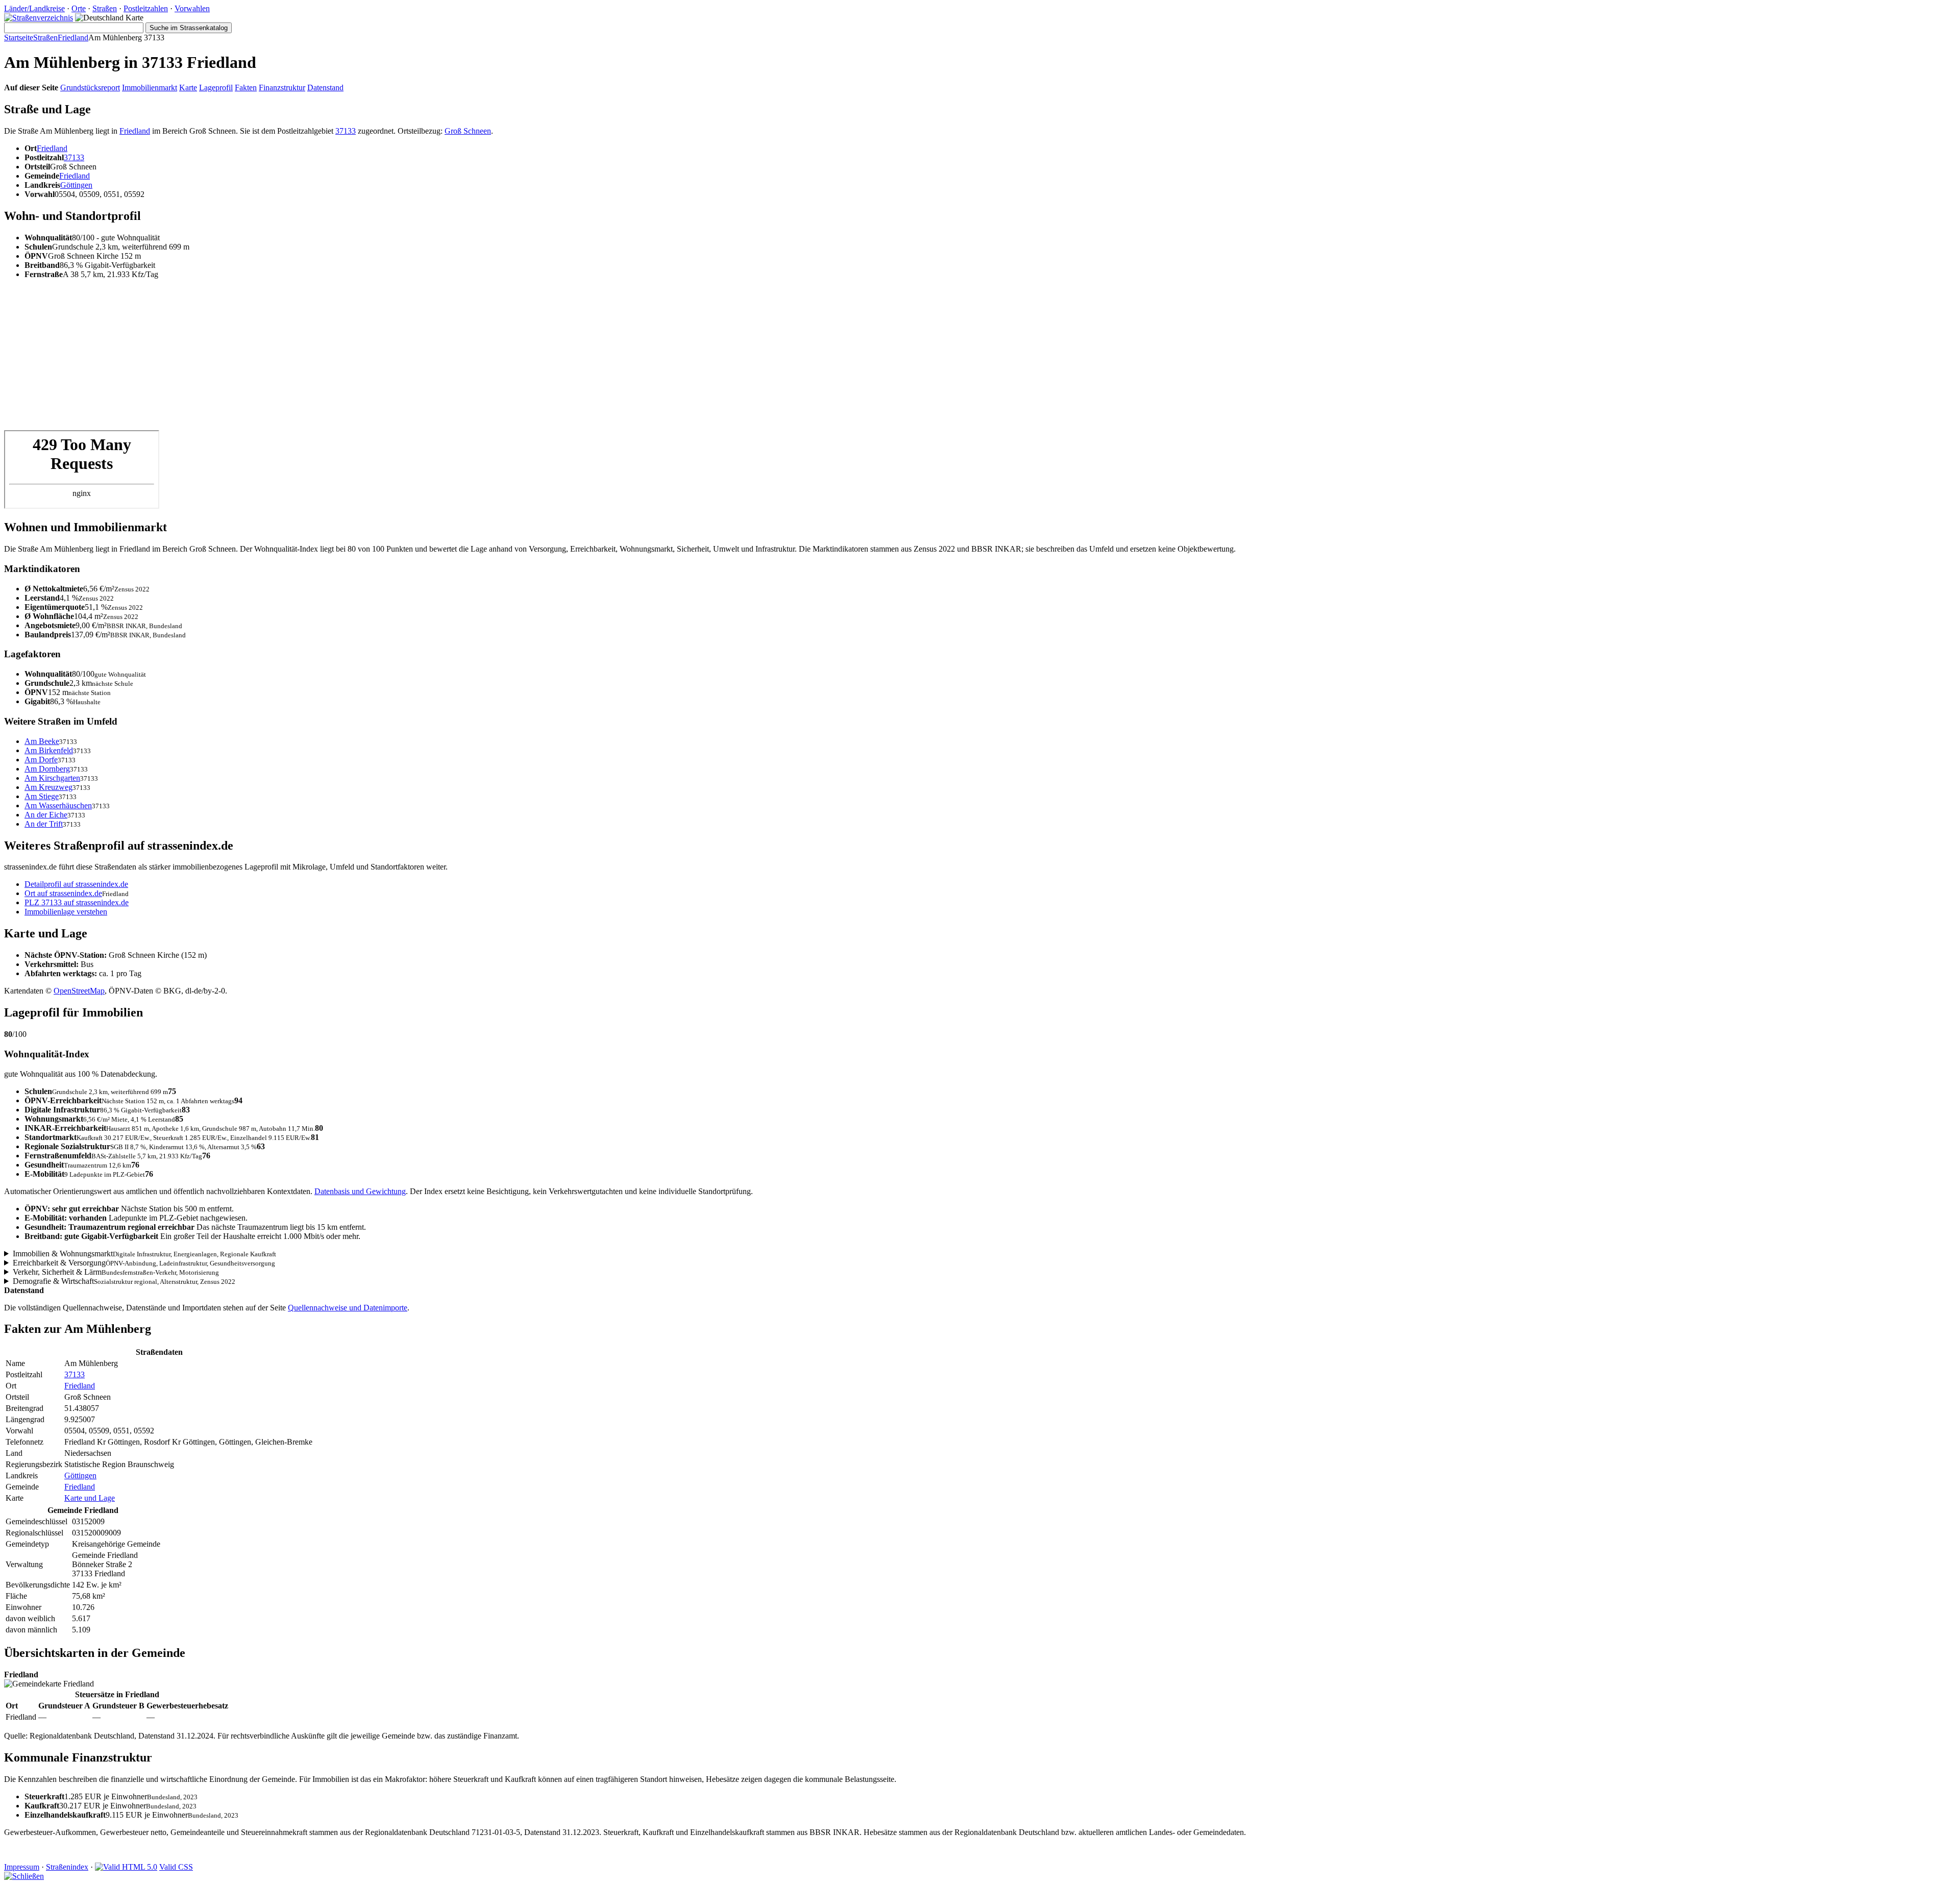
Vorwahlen (192, 8)
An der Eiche (46, 815)
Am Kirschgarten (52, 778)
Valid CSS (176, 1867)
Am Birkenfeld (49, 750)
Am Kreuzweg (48, 787)
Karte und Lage (90, 1498)
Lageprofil (216, 88)
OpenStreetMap (79, 991)
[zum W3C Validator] (126, 1867)
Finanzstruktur (282, 88)
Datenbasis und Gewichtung (360, 1191)
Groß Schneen (468, 131)
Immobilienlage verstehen (66, 912)
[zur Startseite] (39, 18)
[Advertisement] (310, 359)
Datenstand (325, 88)
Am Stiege (42, 796)
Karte (188, 88)
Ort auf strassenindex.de (63, 893)
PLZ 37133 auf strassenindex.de (77, 902)
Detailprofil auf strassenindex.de (76, 884)
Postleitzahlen (146, 8)
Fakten (246, 88)
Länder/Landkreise (34, 8)
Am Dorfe (41, 760)
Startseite (19, 38)
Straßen (105, 8)
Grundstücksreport (90, 88)
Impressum (22, 1867)
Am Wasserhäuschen (58, 805)
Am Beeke (42, 741)
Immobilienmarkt (150, 88)
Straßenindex (67, 1867)
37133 (346, 131)
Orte (79, 8)
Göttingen (76, 185)
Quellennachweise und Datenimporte (348, 1308)
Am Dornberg (47, 769)
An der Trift (44, 824)
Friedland (73, 38)
